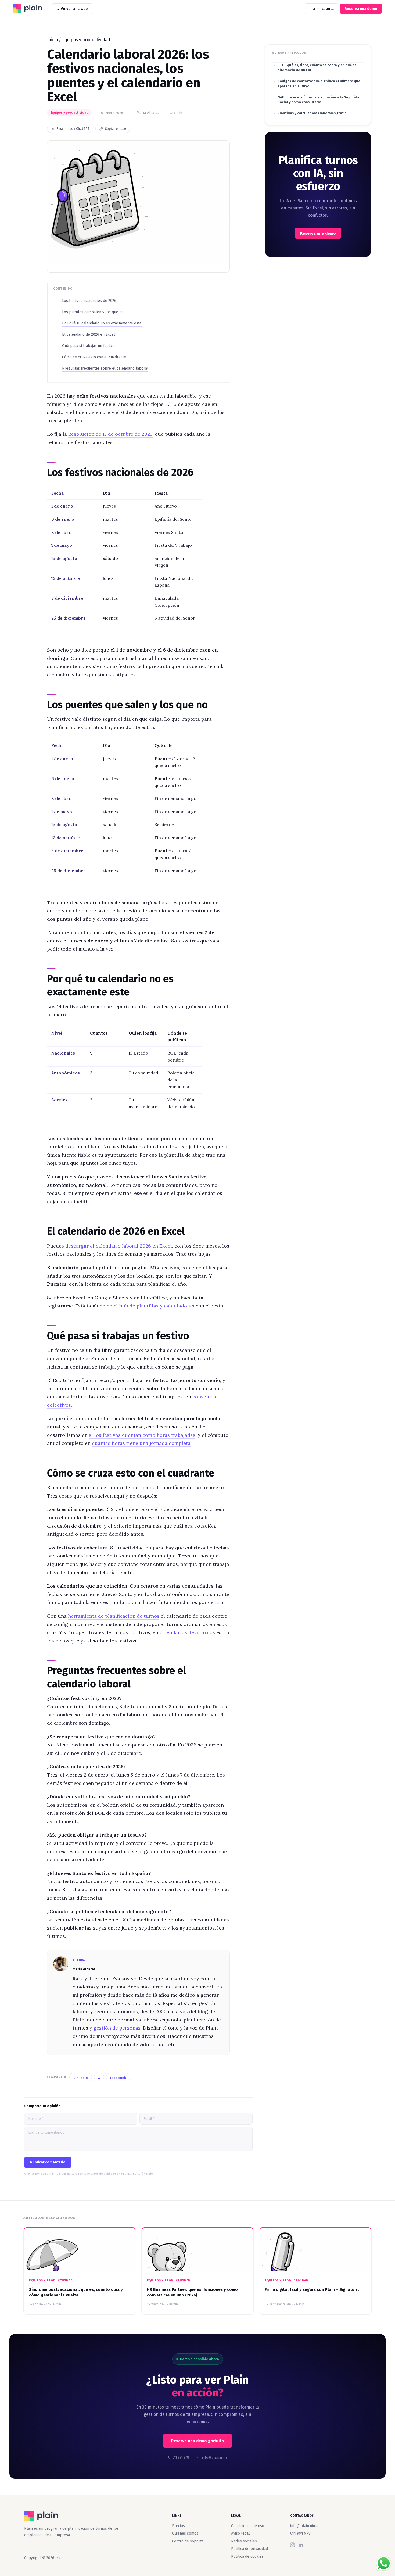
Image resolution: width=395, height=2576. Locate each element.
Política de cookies (247, 2557)
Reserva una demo (361, 9)
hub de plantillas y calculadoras (157, 1306)
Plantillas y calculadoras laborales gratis (312, 113)
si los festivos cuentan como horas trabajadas (142, 1435)
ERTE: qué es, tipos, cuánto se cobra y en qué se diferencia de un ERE (317, 67)
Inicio (52, 40)
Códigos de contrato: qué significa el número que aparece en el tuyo (319, 84)
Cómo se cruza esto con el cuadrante (94, 357)
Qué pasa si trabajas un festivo (88, 346)
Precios (178, 2526)
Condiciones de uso (248, 2526)
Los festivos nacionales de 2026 (89, 301)
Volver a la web (74, 9)
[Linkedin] (301, 2545)
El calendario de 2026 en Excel (89, 335)
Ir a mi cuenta (322, 9)
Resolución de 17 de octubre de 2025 (110, 434)
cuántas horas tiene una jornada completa (141, 1443)
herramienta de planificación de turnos (114, 1616)
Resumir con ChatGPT (73, 129)
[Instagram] (292, 2545)
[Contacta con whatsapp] (384, 2563)
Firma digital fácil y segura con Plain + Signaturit (312, 2289)
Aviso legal (240, 2533)
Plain (30, 9)
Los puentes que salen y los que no (93, 312)
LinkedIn (81, 2078)
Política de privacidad (249, 2549)
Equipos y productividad (86, 40)
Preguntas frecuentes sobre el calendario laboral (105, 368)
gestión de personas (117, 2028)
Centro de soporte (188, 2541)
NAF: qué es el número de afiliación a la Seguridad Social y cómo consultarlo (319, 100)
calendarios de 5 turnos (187, 1632)
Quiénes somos (185, 2533)
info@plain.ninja (304, 2526)
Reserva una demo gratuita (198, 2441)
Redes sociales (244, 2541)
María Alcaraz (148, 113)
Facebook (118, 2078)
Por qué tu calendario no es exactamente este (102, 323)
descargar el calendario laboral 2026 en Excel (119, 1246)
